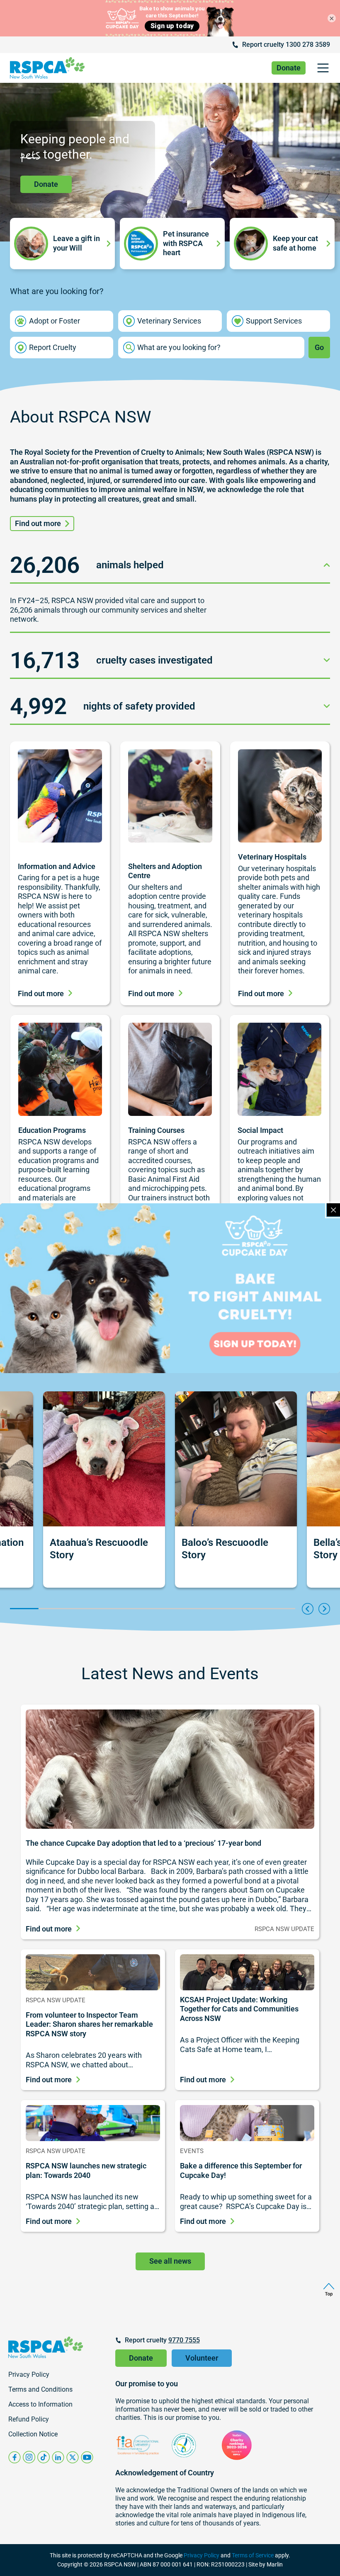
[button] (323, 68)
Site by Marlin (266, 2564)
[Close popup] (333, 1210)
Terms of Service (253, 2555)
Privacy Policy (202, 2555)
